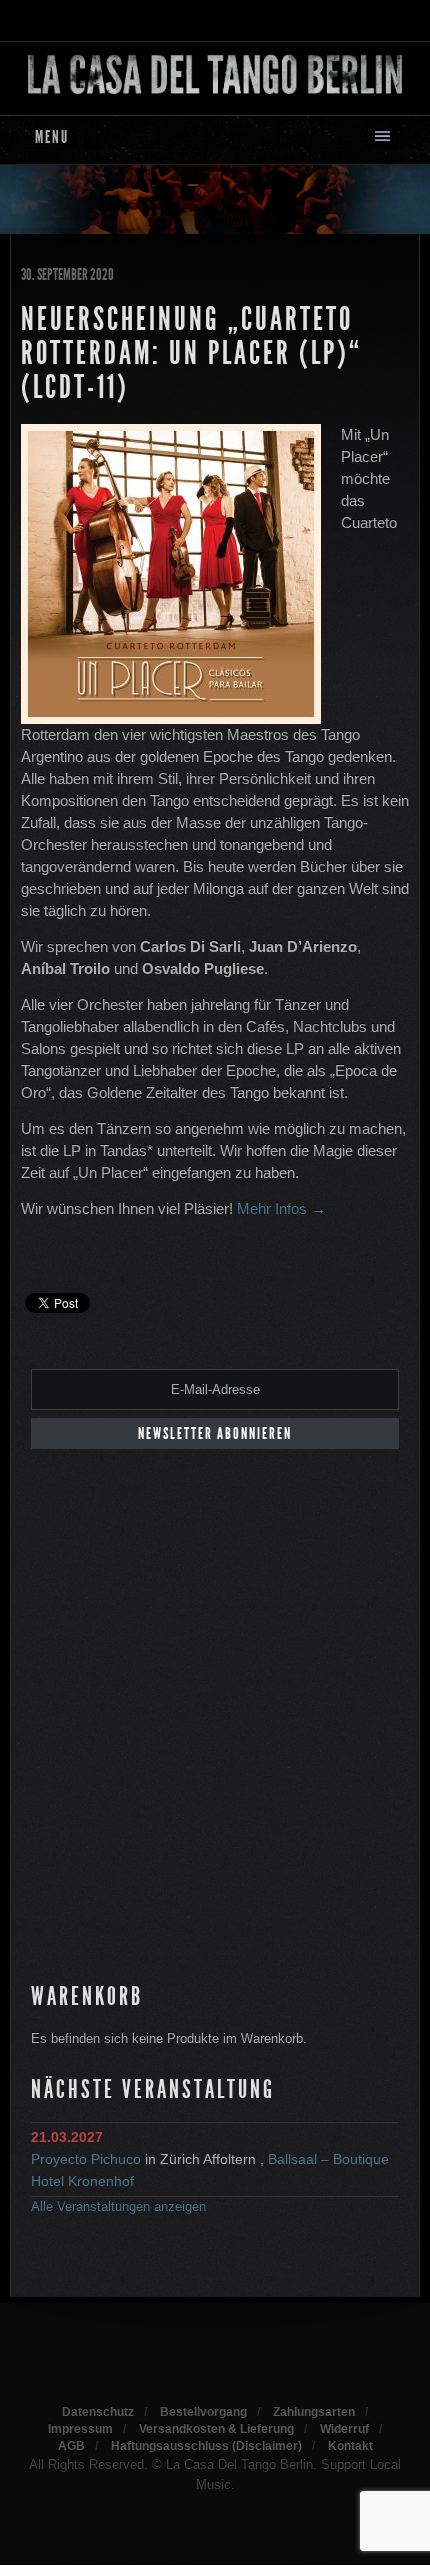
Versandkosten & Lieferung (216, 2429)
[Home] (215, 73)
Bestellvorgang (203, 2412)
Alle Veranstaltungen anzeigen (118, 2206)
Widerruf (344, 2429)
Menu (52, 137)
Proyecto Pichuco (86, 2159)
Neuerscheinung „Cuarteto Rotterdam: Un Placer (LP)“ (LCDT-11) (191, 353)
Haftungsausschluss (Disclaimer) (206, 2446)
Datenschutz (98, 2412)
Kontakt (350, 2446)
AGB (71, 2446)
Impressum (80, 2429)
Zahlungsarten (314, 2412)
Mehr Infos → (281, 1208)
